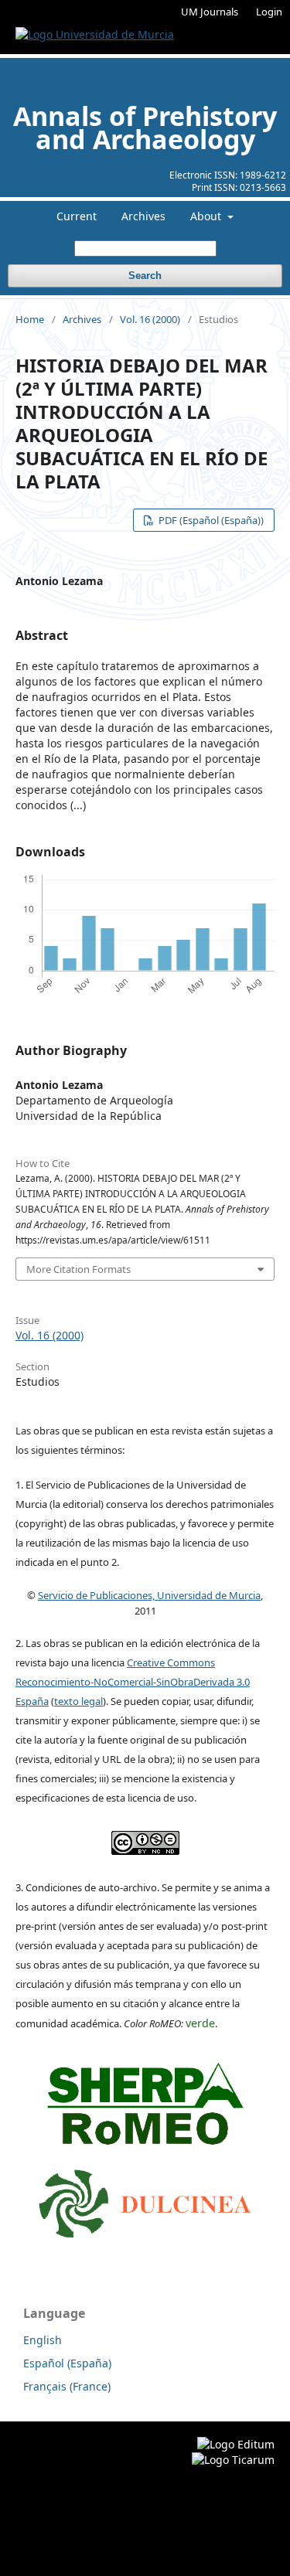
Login (269, 12)
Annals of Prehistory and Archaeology (145, 128)
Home (30, 319)
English (43, 2340)
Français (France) (67, 2386)
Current (77, 216)
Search (145, 276)
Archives (143, 216)
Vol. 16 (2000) (150, 319)
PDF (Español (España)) (210, 520)
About (207, 216)
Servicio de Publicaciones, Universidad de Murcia (149, 1595)
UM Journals (210, 12)
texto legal (78, 1701)
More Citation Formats (78, 1269)
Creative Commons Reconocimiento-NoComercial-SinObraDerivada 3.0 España (133, 1682)
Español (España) (67, 2363)
